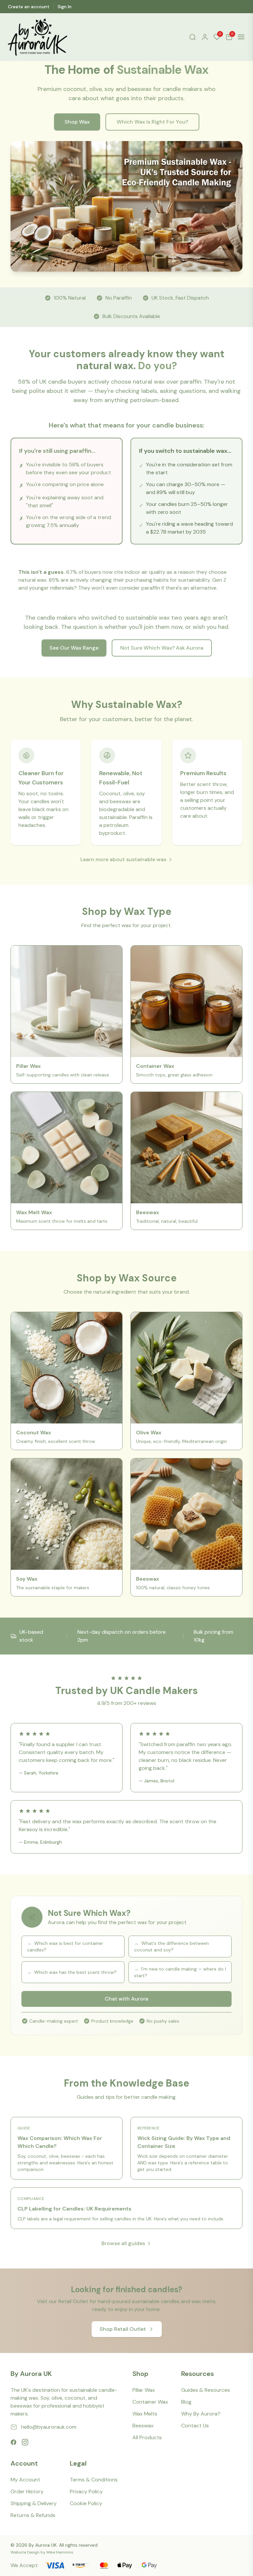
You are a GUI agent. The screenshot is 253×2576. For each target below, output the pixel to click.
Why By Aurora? (201, 2414)
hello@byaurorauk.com (49, 2427)
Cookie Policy (86, 2503)
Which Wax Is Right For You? (152, 122)
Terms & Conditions (94, 2480)
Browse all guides (123, 2243)
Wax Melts (145, 2414)
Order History (27, 2491)
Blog (186, 2402)
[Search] (193, 37)
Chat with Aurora (126, 1999)
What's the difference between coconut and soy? (171, 1947)
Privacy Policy (86, 2491)
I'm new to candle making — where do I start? (180, 1972)
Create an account (29, 7)
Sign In (65, 7)
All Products (147, 2437)
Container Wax (150, 2402)
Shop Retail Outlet (123, 2329)
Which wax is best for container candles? (65, 1947)
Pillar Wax (144, 2390)
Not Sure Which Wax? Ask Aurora (162, 648)
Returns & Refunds (33, 2515)
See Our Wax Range (74, 648)
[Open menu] (241, 37)
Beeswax (143, 2426)
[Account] (205, 37)
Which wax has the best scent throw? (72, 1972)
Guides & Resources (206, 2390)
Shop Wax (77, 122)
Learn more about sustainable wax (123, 859)
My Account (25, 2480)
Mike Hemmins (60, 2552)
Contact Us (195, 2426)
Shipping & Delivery (34, 2503)
